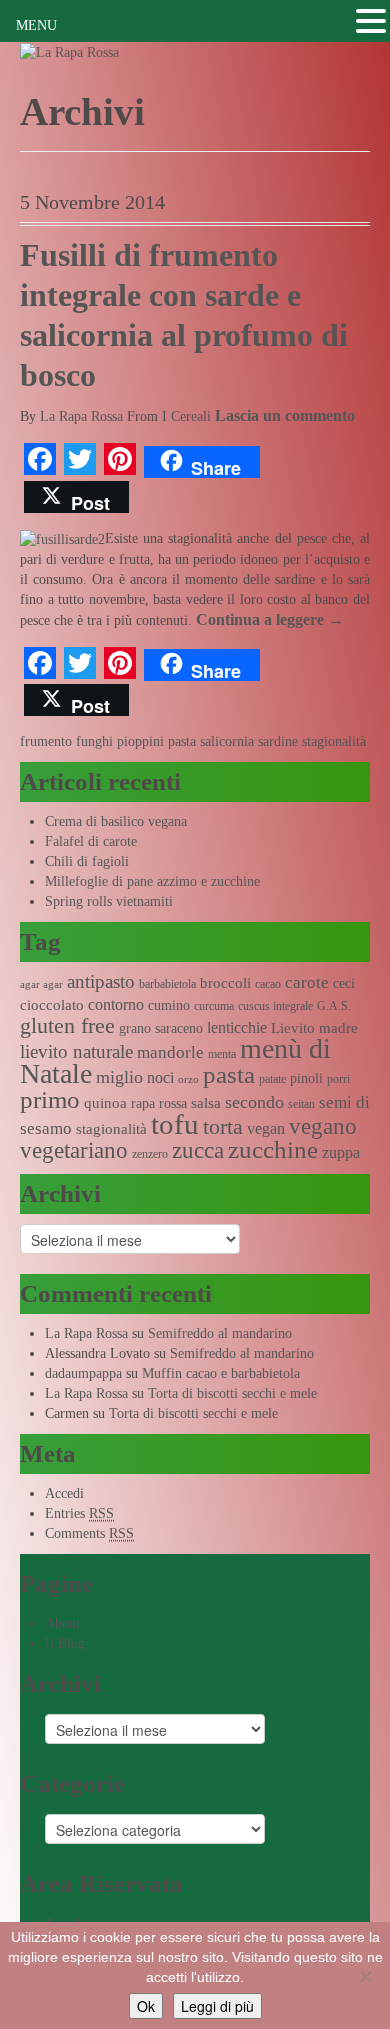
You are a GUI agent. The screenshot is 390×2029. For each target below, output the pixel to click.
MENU (36, 25)
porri (338, 1079)
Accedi (64, 1493)
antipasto (101, 981)
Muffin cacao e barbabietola (221, 1373)
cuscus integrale (275, 1006)
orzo (188, 1079)
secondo (254, 1102)
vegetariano (74, 1150)
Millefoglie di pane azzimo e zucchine (152, 881)
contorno (116, 1004)
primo (50, 1099)
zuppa (341, 1152)
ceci (344, 983)
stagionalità (334, 741)
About (62, 1623)
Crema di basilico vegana (116, 821)
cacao (268, 984)
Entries (79, 1513)
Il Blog (65, 1643)
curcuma (214, 1006)
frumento (46, 741)
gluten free (67, 1026)
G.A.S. (334, 1006)
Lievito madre (314, 1028)
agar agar (41, 984)
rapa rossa (159, 1103)
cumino (169, 1005)
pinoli (306, 1078)
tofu (175, 1124)
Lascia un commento (285, 415)
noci (160, 1077)
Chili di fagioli (87, 861)
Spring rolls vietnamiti (109, 901)
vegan (266, 1128)
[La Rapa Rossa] (69, 51)
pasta (182, 741)
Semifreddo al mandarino (220, 1333)
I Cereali (186, 416)
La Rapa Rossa (81, 416)
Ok (146, 2006)
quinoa (105, 1103)
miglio (119, 1077)
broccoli (225, 983)
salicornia (227, 741)
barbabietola (167, 984)
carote (307, 982)
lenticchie (237, 1027)
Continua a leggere (270, 619)
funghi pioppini (120, 741)
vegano (323, 1126)
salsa (206, 1103)
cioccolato (52, 1005)
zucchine (273, 1149)
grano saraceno (161, 1028)
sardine (278, 741)
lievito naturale (76, 1051)
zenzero (150, 1154)
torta (223, 1126)
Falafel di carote (91, 841)
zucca (198, 1150)
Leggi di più (217, 2006)
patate (272, 1079)
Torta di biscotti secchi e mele (232, 1393)
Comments (89, 1533)
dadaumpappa (83, 1373)
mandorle (170, 1052)
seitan (301, 1104)
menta (222, 1054)
